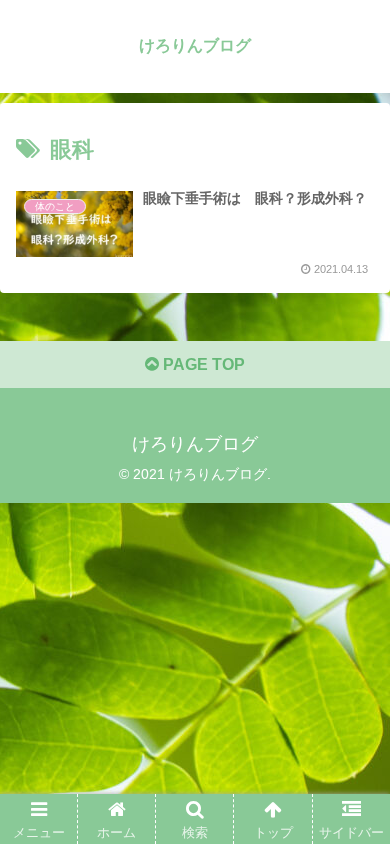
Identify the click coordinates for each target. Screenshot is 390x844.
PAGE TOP (202, 364)
